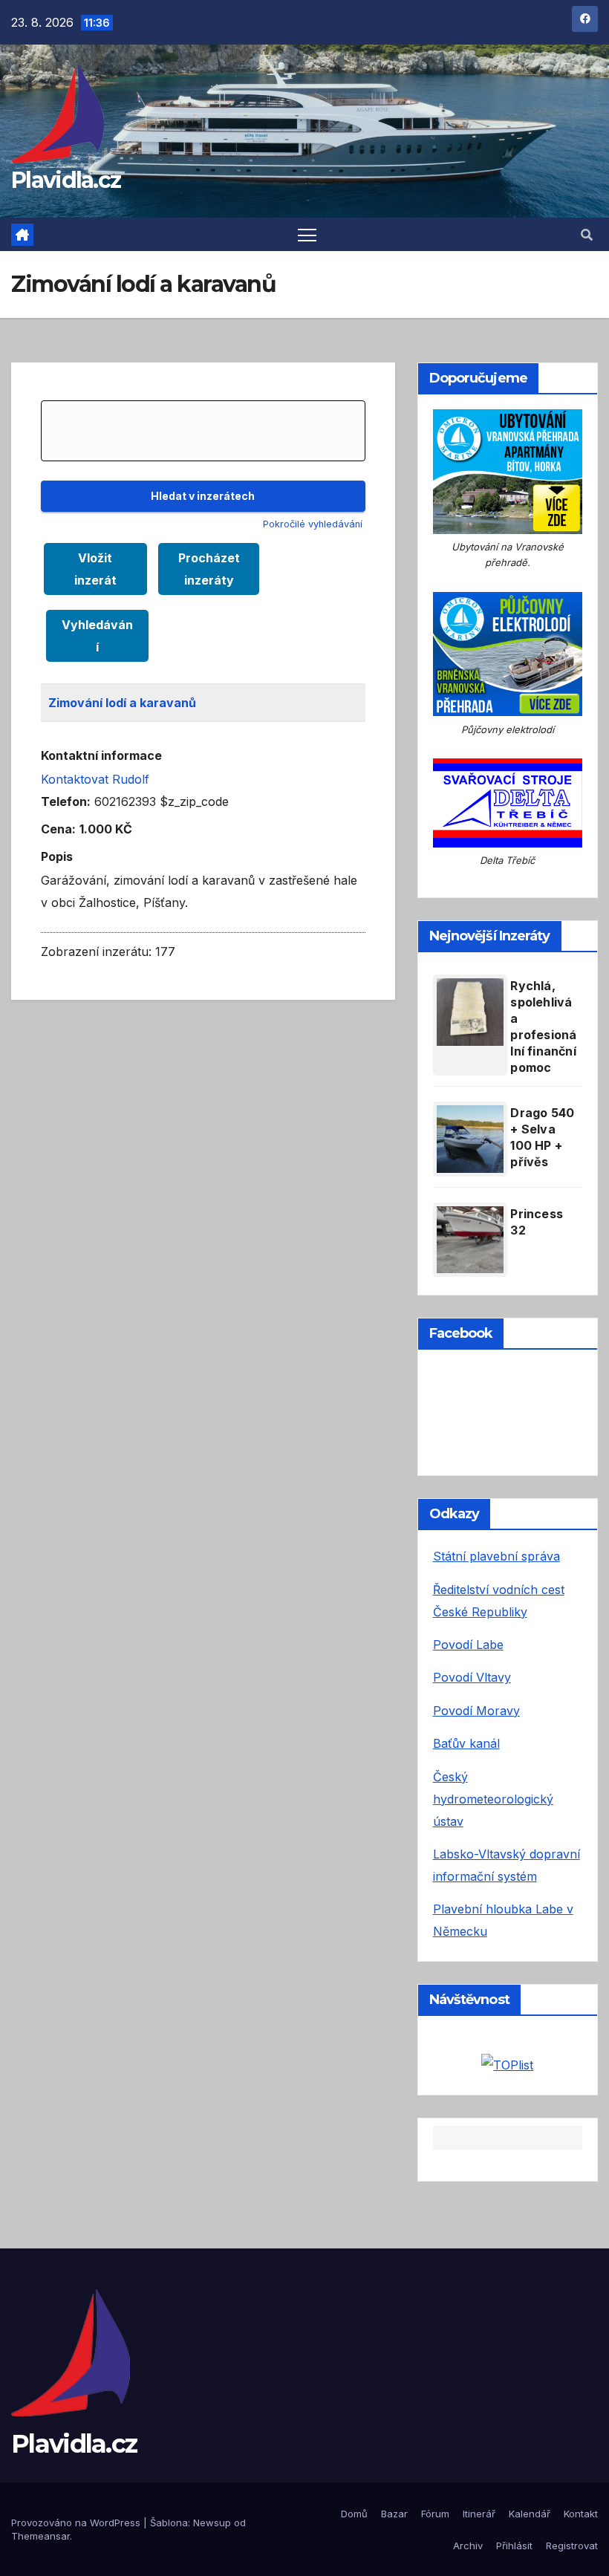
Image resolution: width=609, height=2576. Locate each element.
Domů (354, 2514)
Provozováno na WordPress (77, 2523)
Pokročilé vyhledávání (313, 524)
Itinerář (479, 2514)
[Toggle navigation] (307, 234)
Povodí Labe (468, 1645)
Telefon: (66, 801)
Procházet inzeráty (209, 569)
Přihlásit (514, 2546)
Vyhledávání (97, 636)
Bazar (394, 2514)
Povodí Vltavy (472, 1677)
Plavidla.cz (66, 180)
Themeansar (40, 2536)
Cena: (58, 829)
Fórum (435, 2514)
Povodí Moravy (476, 1711)
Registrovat (572, 2546)
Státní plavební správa (496, 1556)
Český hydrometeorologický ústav (493, 1799)
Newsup (212, 2523)
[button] (587, 235)
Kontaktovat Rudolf (95, 779)
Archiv (468, 2546)
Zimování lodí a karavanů (122, 703)
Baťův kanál (466, 1743)
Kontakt (581, 2514)
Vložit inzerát (95, 569)
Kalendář (530, 2514)
